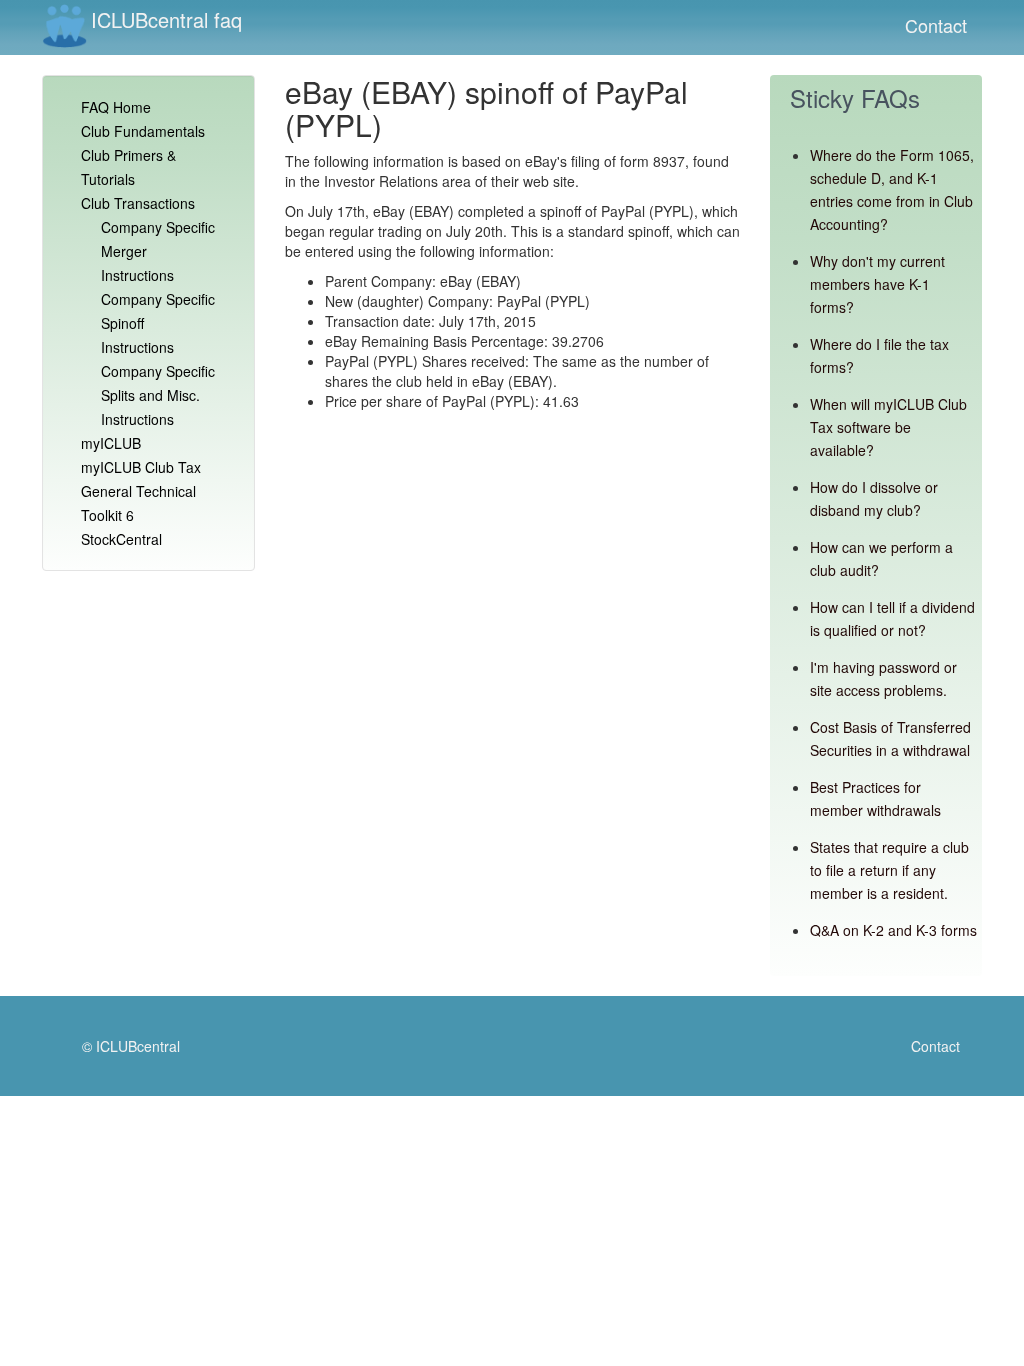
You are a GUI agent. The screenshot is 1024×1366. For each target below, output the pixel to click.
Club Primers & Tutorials (128, 167)
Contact (936, 25)
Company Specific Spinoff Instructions (158, 323)
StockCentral (121, 539)
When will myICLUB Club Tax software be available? (888, 427)
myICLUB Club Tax (141, 467)
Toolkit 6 (107, 515)
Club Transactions (138, 203)
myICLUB (111, 443)
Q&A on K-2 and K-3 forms (893, 930)
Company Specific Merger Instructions (158, 251)
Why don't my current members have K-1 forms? (877, 284)
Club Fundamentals (143, 131)
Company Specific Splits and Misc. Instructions (158, 395)
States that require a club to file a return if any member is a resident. (889, 870)
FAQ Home (116, 107)
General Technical (138, 491)
